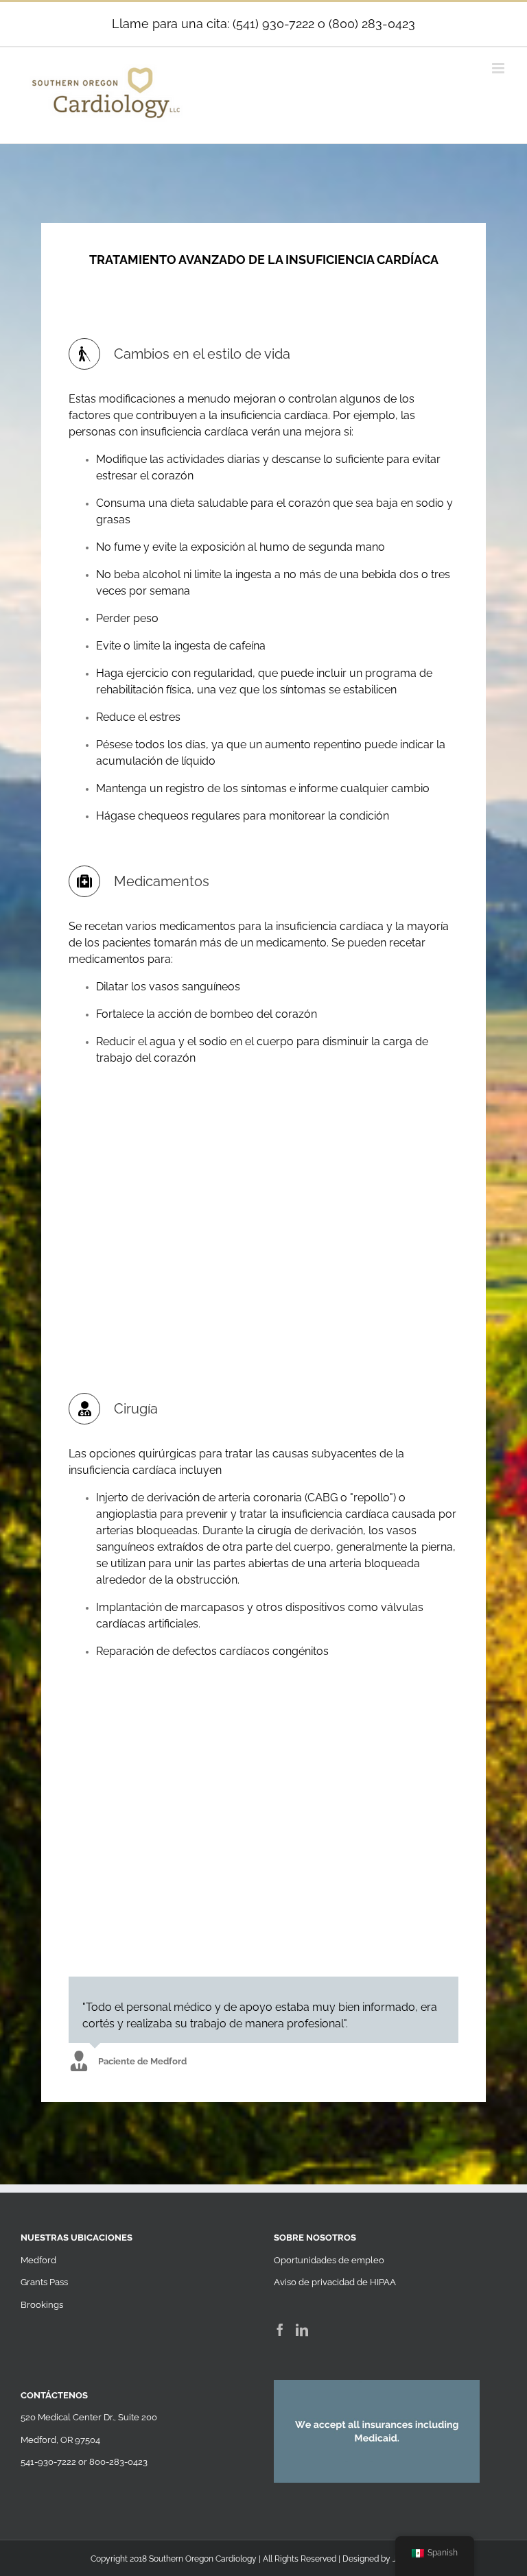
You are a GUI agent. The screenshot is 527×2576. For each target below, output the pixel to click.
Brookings (42, 2305)
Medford (38, 2260)
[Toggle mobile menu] (499, 68)
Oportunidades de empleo (329, 2260)
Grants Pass (44, 2282)
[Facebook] (280, 2330)
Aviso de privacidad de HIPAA (335, 2282)
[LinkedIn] (302, 2330)
